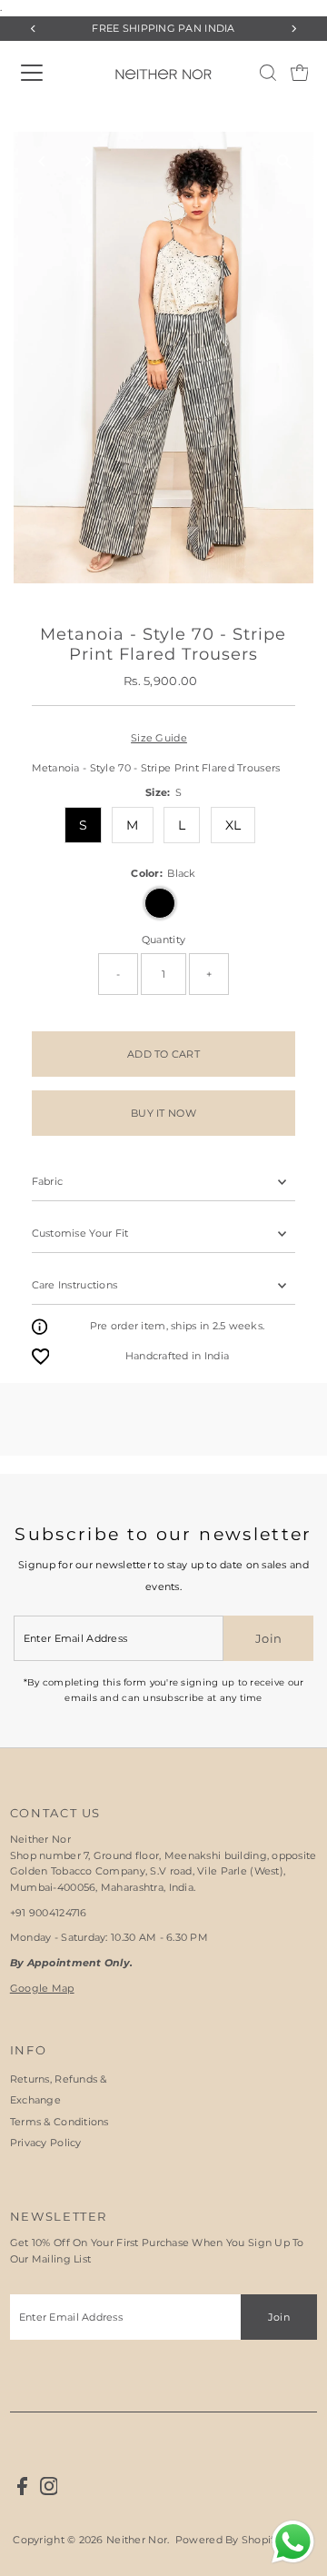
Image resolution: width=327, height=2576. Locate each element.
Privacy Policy (46, 2143)
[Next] (293, 29)
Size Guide (159, 738)
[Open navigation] (49, 73)
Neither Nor (137, 2540)
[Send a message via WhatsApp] (293, 2542)
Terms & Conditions (59, 2122)
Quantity (163, 940)
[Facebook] (22, 2491)
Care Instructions (75, 1285)
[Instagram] (49, 2491)
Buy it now (163, 1113)
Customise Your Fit (80, 1233)
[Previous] (34, 29)
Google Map (42, 1988)
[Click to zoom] (284, 161)
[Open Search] (268, 73)
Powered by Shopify (228, 2540)
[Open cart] (300, 73)
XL (233, 825)
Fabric (48, 1181)
